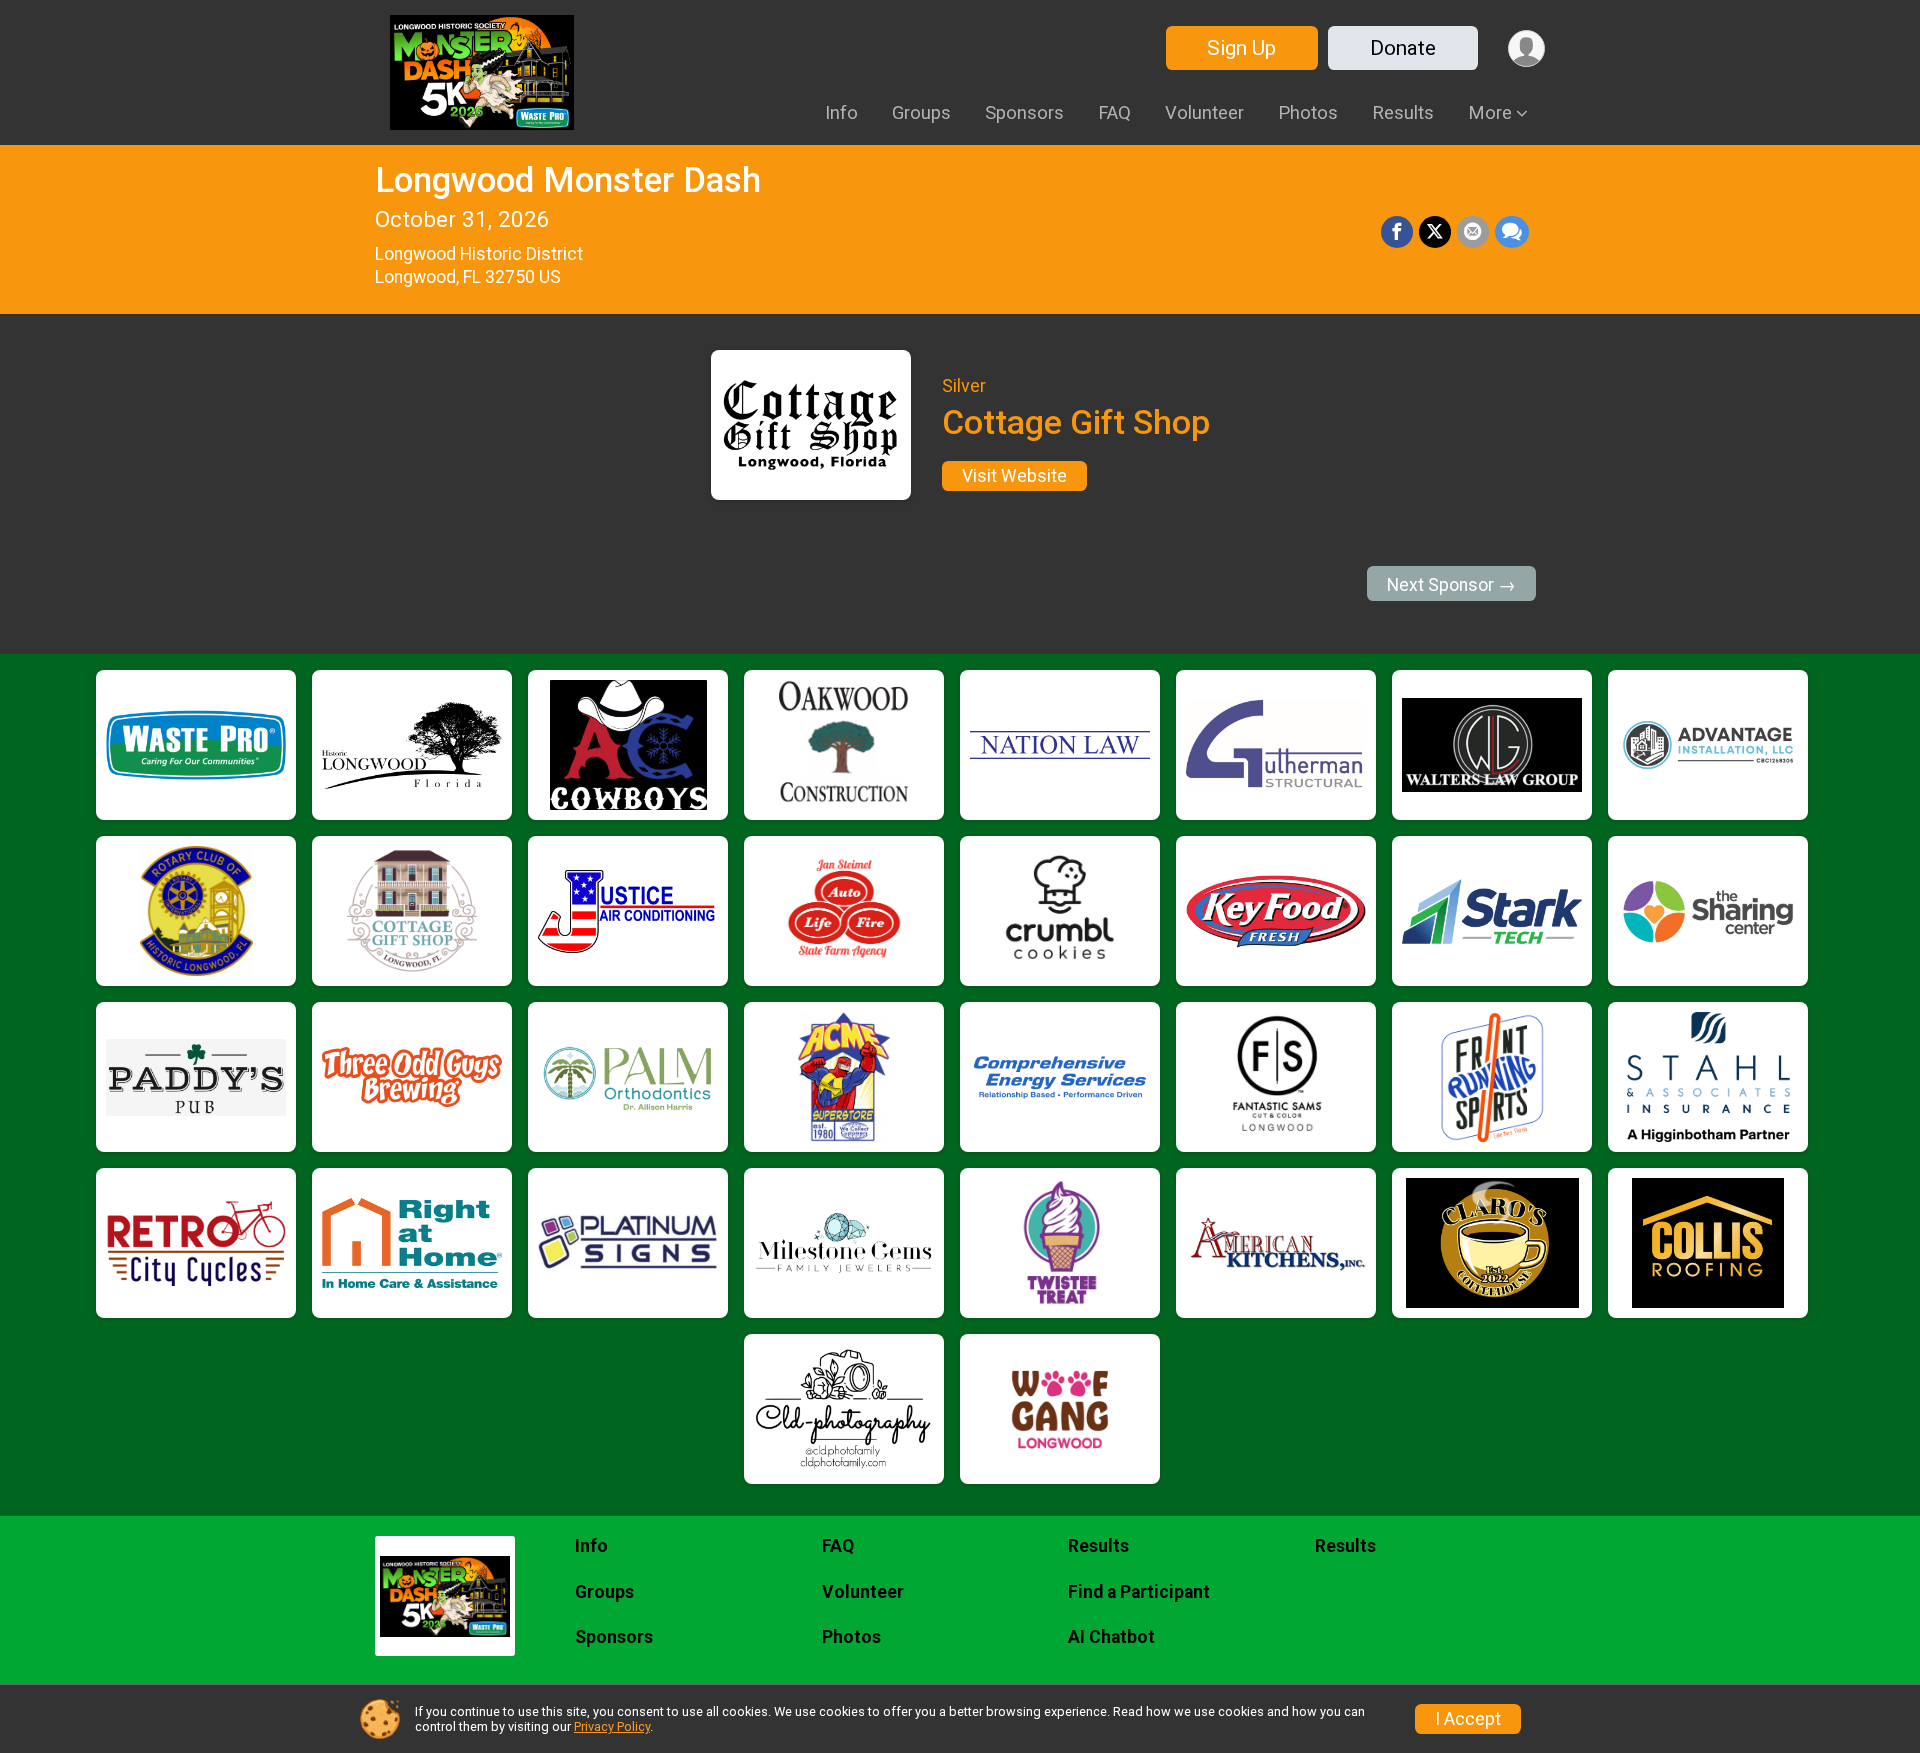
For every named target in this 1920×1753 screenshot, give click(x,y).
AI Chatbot (1111, 1637)
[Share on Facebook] (1397, 232)
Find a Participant (1139, 1592)
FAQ (1114, 112)
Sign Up (1241, 48)
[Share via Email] (1473, 232)
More (1490, 112)
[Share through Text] (1512, 232)
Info (841, 112)
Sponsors (1024, 112)
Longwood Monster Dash (568, 180)
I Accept (1468, 1719)
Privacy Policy (612, 1726)
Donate (1403, 48)
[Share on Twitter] (1435, 232)
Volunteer (1204, 112)
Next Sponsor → (1451, 585)
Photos (1308, 112)
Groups (921, 112)
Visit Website (1014, 476)
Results (1403, 112)
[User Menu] (1526, 48)
